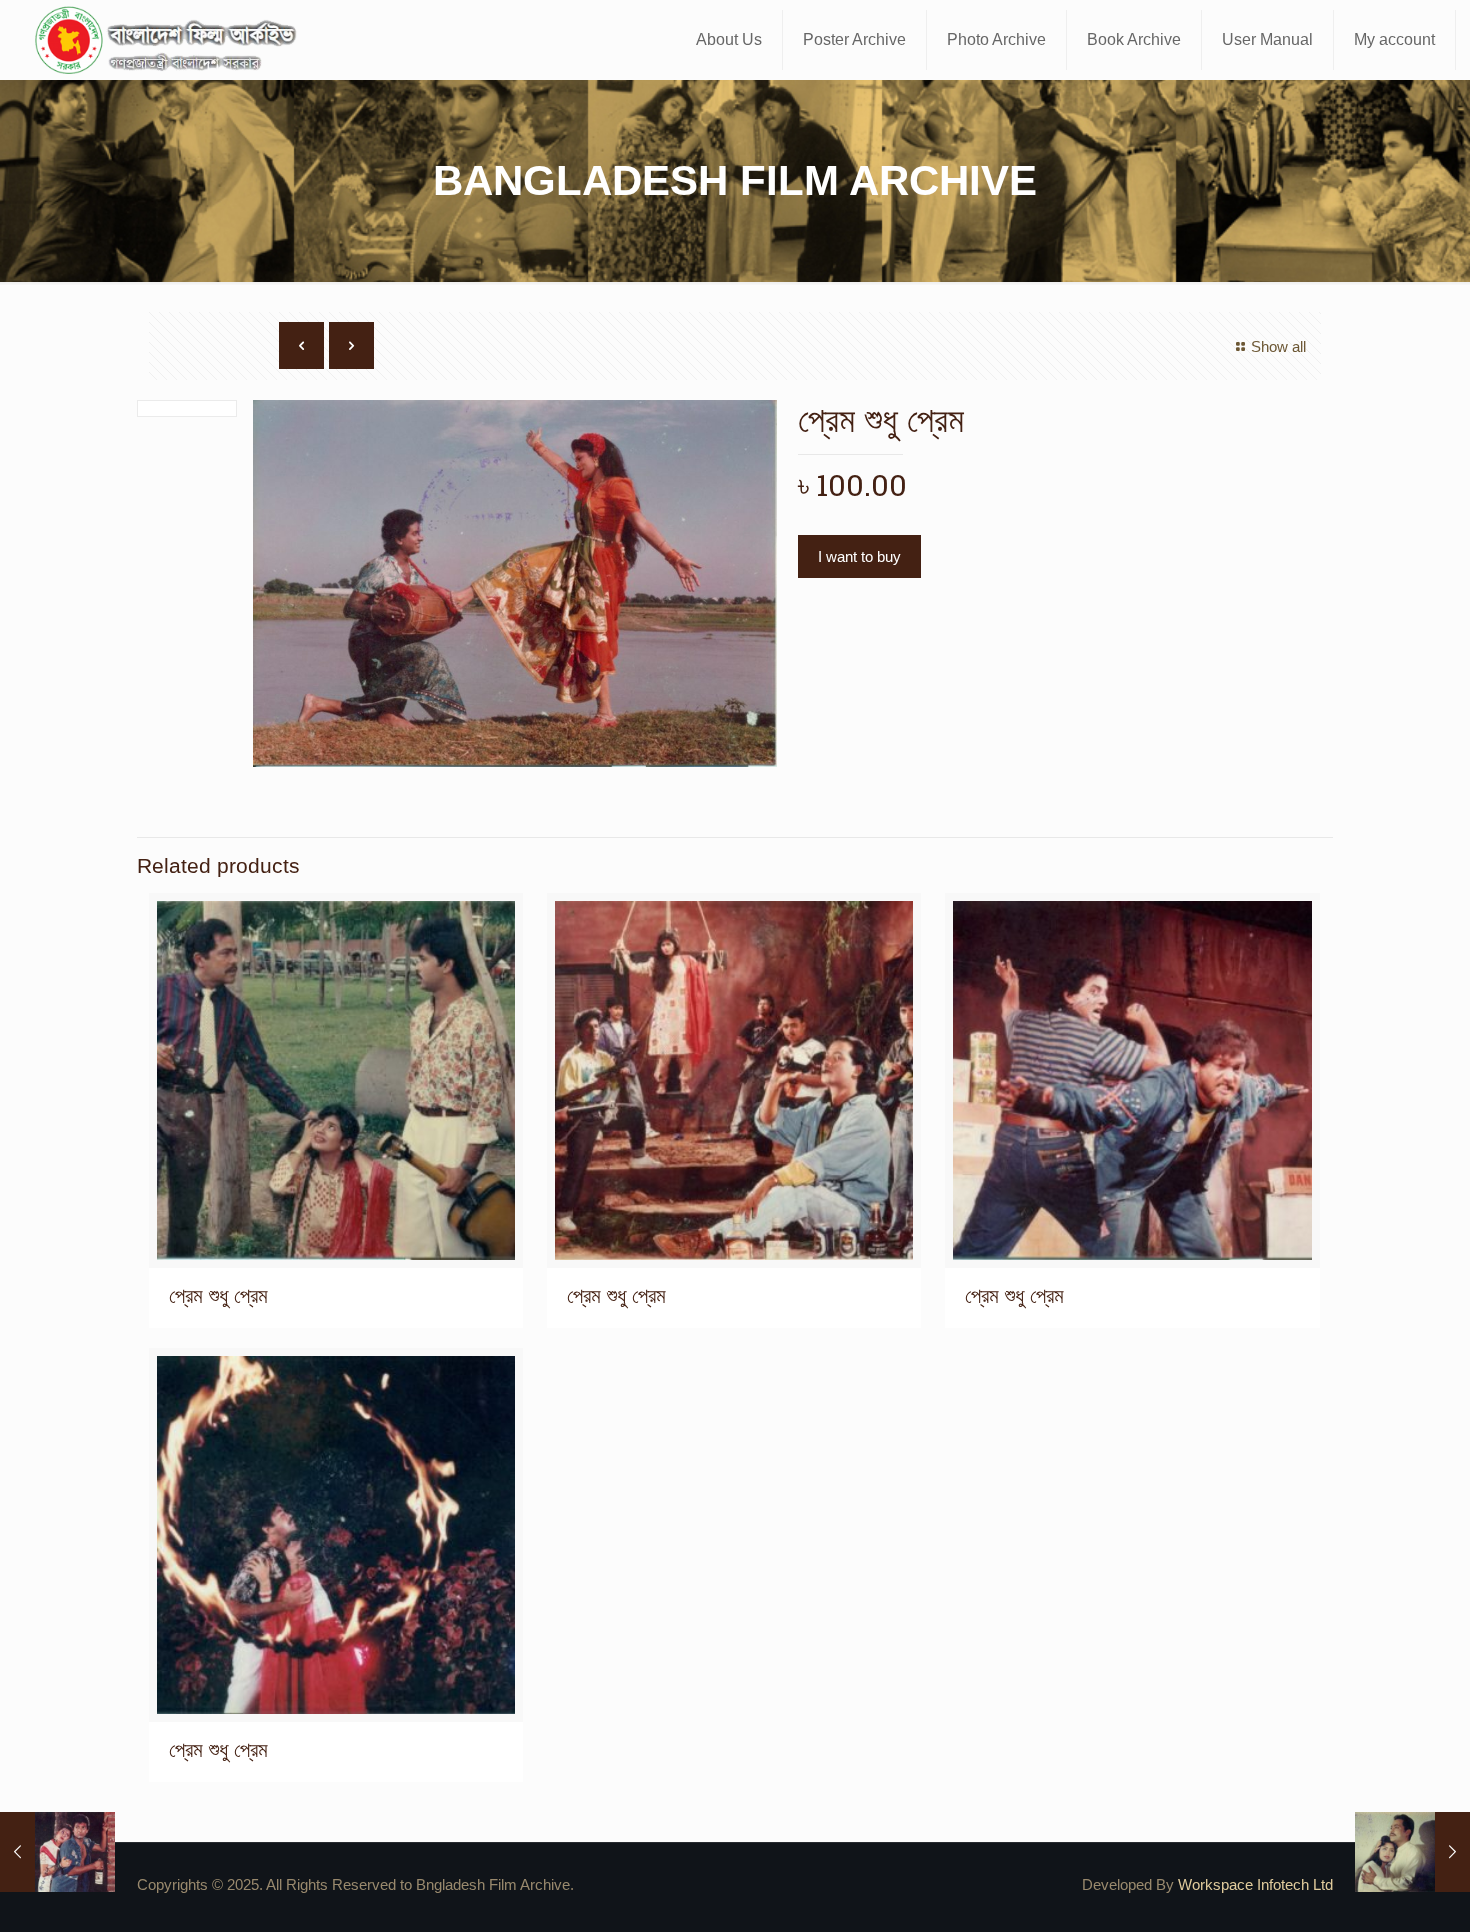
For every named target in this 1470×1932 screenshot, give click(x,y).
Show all (1278, 346)
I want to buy (859, 556)
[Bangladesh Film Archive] (170, 40)
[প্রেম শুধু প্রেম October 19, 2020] (57, 1852)
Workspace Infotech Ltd (1255, 1884)
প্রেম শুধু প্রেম (218, 1295)
